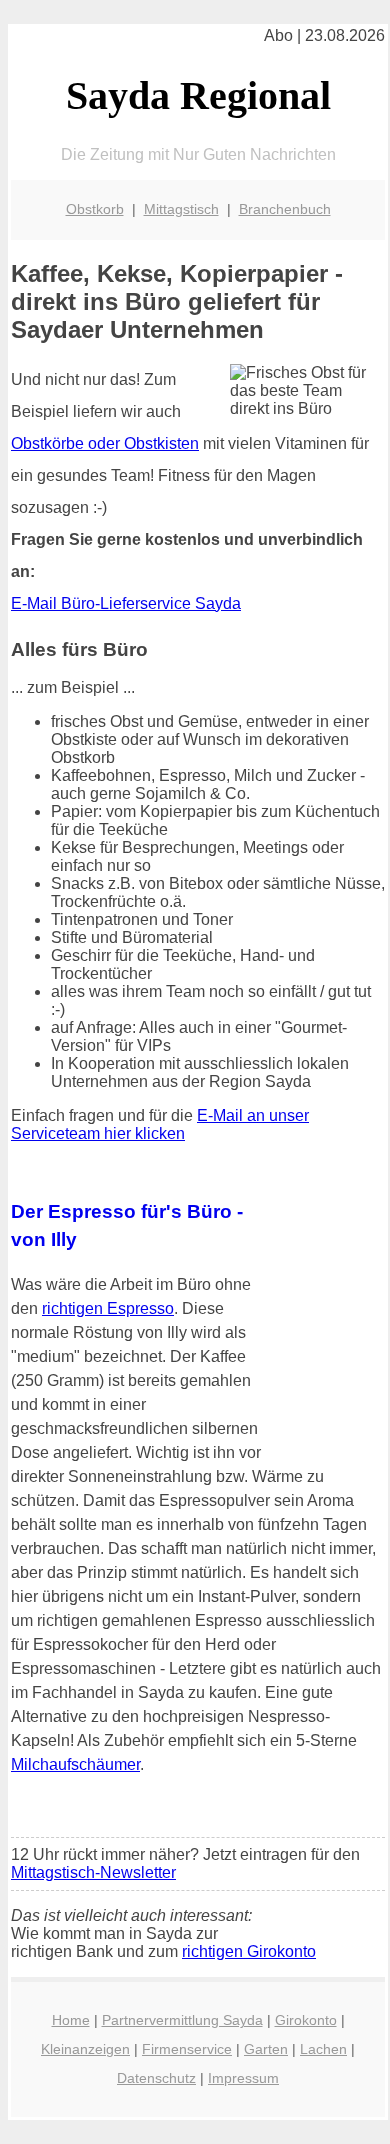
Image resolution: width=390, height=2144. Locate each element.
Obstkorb (95, 209)
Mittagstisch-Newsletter (93, 1872)
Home (71, 2020)
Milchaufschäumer (75, 1764)
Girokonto (306, 2020)
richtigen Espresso (108, 1308)
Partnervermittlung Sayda (182, 2020)
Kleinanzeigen (85, 2049)
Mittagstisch (181, 209)
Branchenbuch (285, 209)
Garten (266, 2049)
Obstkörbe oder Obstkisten (105, 443)
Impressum (243, 2078)
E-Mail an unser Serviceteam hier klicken (160, 1124)
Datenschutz (156, 2078)
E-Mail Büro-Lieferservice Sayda (126, 603)
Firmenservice (187, 2049)
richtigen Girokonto (249, 1951)
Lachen (323, 2049)
